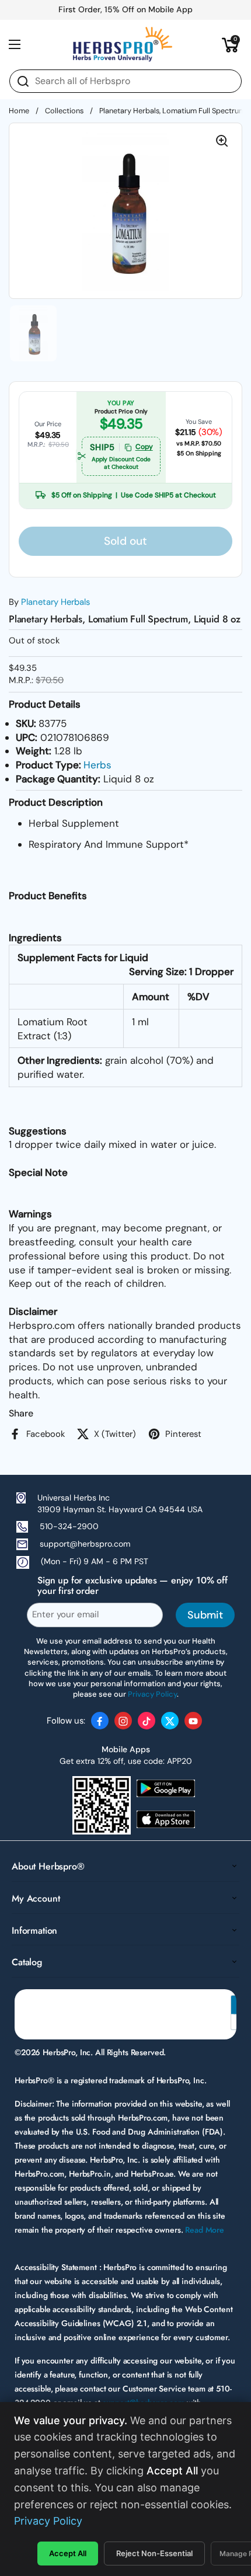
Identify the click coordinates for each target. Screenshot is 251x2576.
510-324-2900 (69, 1526)
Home (19, 111)
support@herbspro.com (85, 1544)
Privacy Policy (48, 2521)
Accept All (68, 2553)
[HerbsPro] (123, 44)
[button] (231, 44)
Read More (205, 2230)
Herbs (97, 765)
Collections (64, 111)
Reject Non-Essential (154, 2553)
